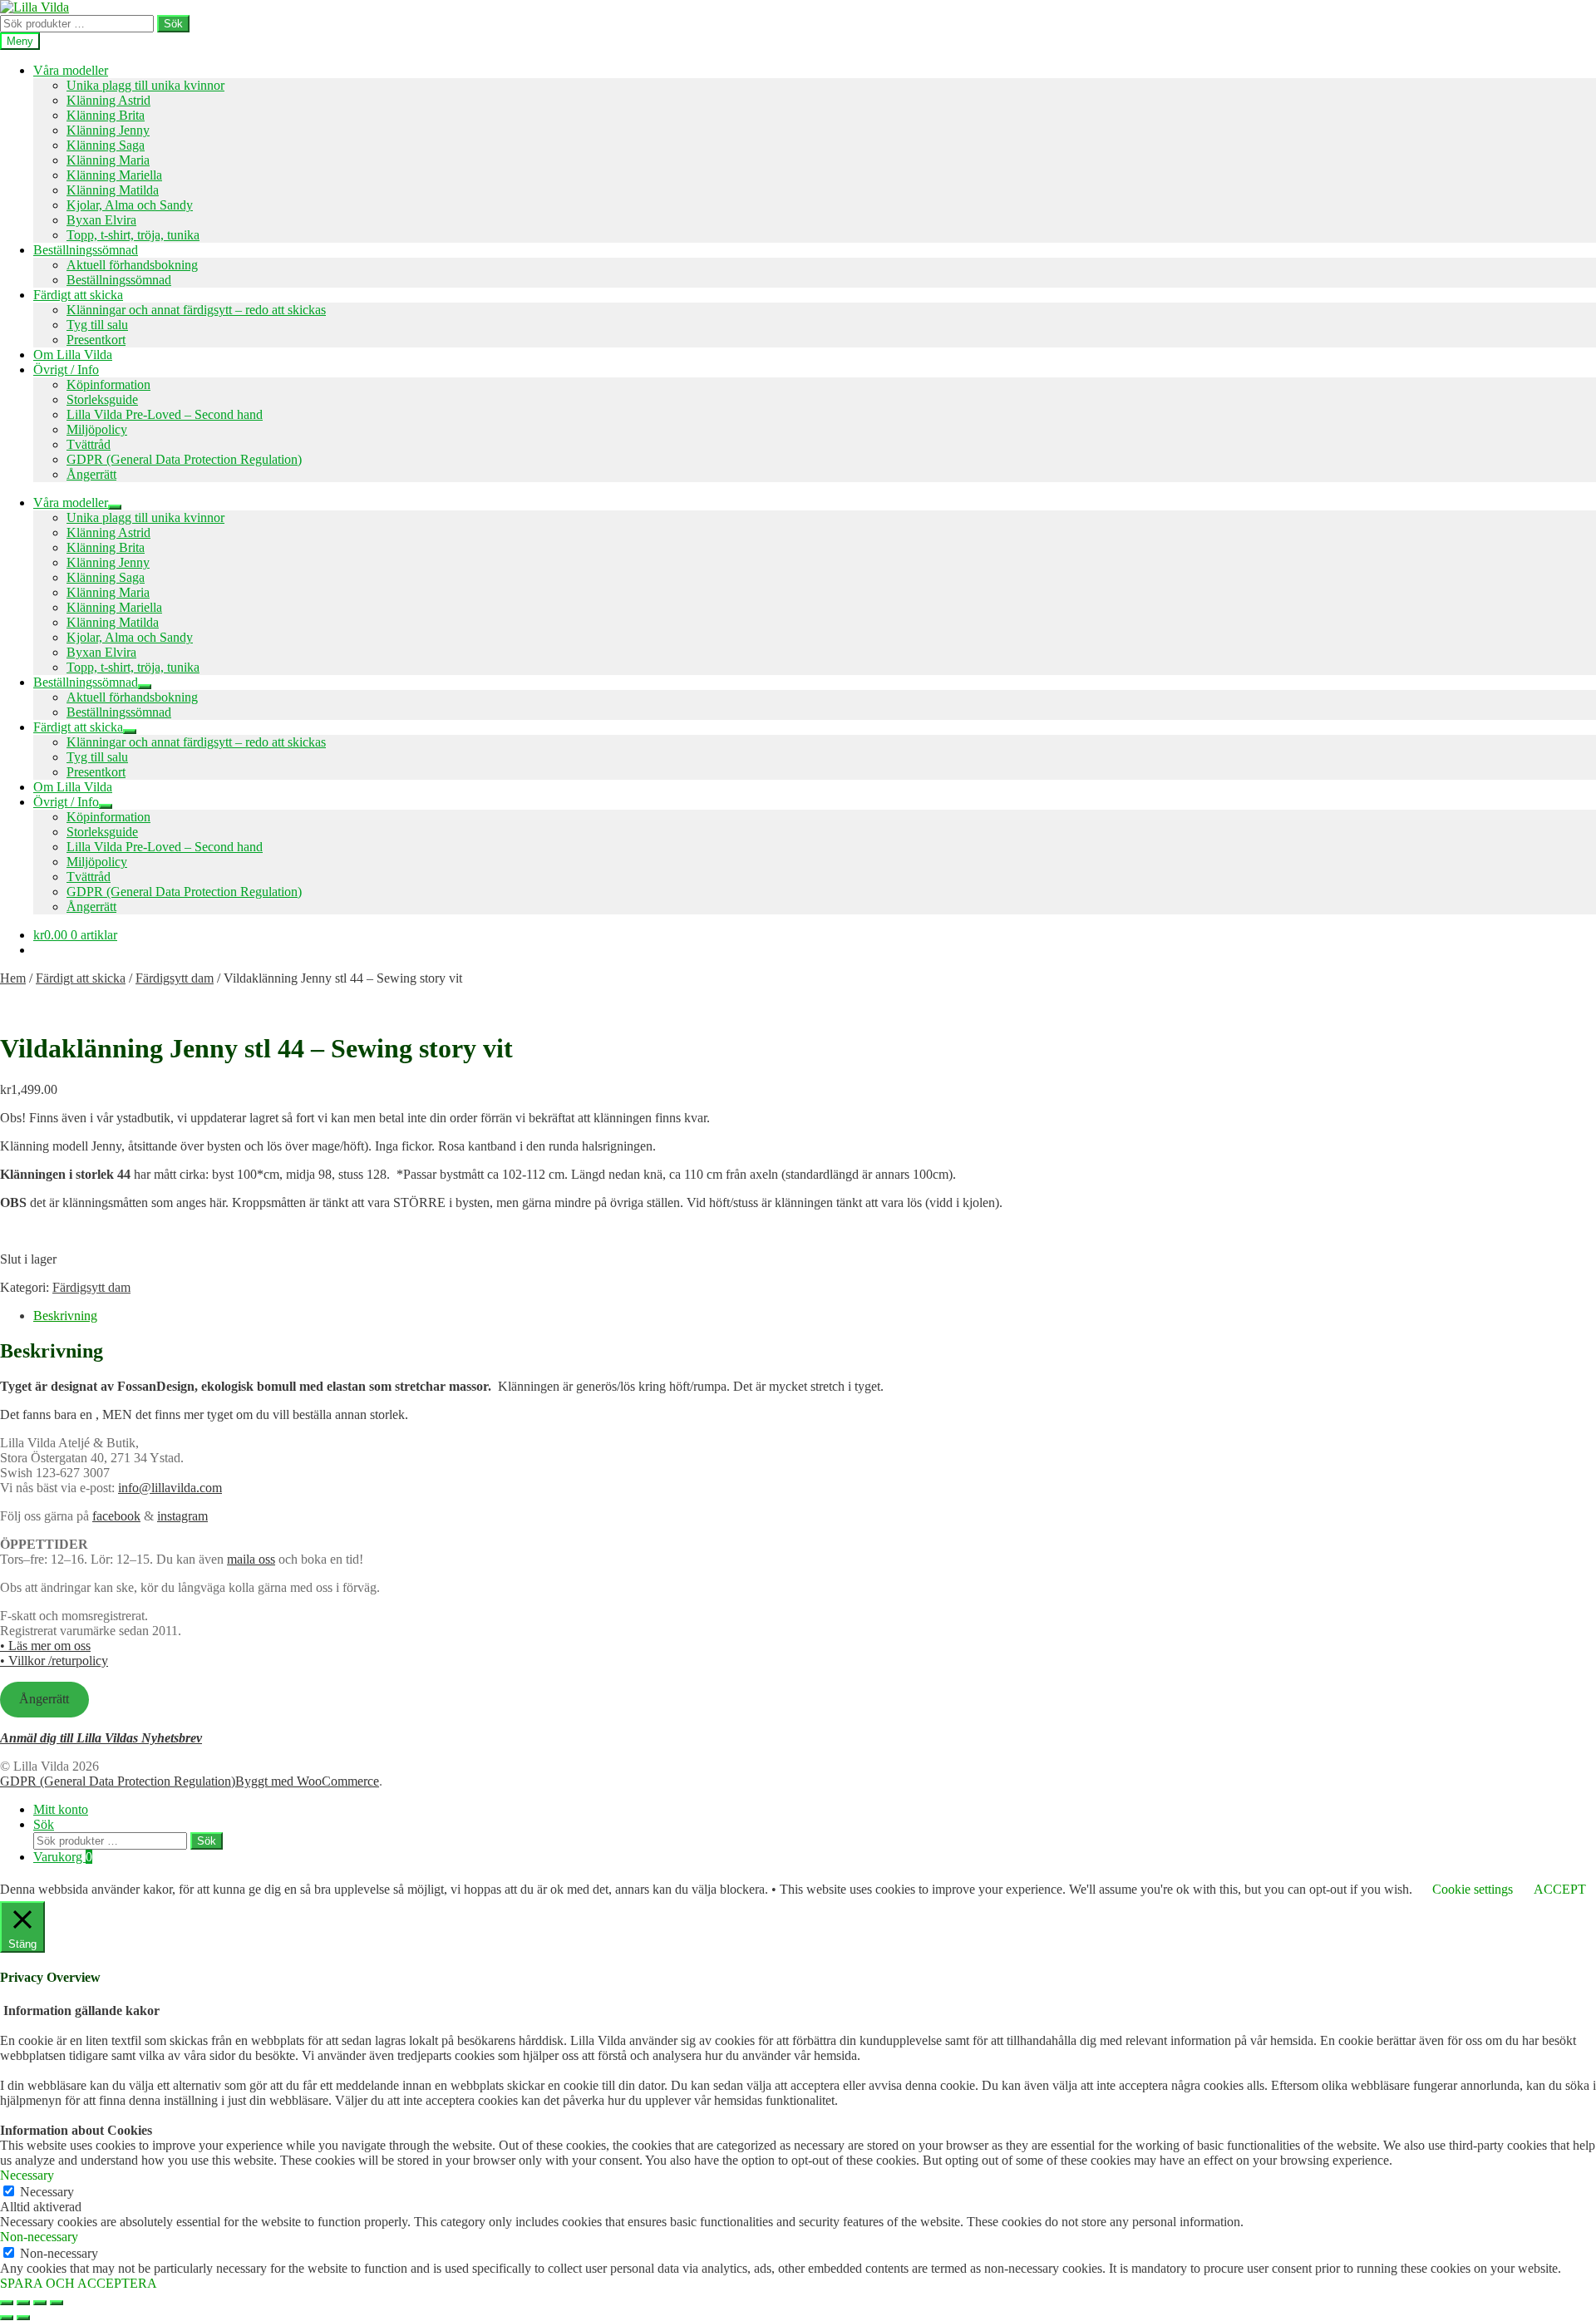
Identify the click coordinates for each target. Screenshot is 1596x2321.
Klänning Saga (106, 145)
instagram (182, 1516)
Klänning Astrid (108, 100)
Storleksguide (102, 399)
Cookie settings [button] (1473, 1889)
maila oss (251, 1559)
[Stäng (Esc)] (57, 2303)
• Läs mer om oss (45, 1646)
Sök (173, 24)
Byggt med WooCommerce (307, 1781)
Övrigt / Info (66, 370)
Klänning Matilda (113, 190)
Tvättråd (89, 444)
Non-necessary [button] (39, 2237)
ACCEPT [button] (1560, 1889)
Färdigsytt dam (175, 978)
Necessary (47, 2192)
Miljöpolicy (97, 429)
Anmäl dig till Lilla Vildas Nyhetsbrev (101, 1738)
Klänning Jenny (108, 130)
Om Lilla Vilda (73, 355)
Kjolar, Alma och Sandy (130, 205)
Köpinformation (108, 384)
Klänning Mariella (114, 175)
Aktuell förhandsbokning (132, 265)
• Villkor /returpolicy (54, 1661)
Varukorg (63, 1857)
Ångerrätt (91, 474)
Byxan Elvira (101, 220)
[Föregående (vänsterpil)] (7, 2318)
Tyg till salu (97, 325)
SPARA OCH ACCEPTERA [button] (79, 2283)
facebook (116, 1516)
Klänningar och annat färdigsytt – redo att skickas (196, 310)
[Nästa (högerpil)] (23, 2318)
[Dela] (40, 2303)
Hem (13, 978)
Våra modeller (71, 70)
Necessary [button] (27, 2175)
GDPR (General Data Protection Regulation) (184, 459)
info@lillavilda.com (170, 1488)
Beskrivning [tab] (65, 1316)
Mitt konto (61, 1809)
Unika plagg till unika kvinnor (145, 85)
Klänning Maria (108, 160)
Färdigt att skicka (78, 295)
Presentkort (96, 340)
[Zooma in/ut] (7, 2303)
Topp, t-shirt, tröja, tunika (133, 235)
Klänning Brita (106, 115)
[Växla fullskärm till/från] (23, 2303)
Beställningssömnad (86, 250)
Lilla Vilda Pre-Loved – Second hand (165, 414)
